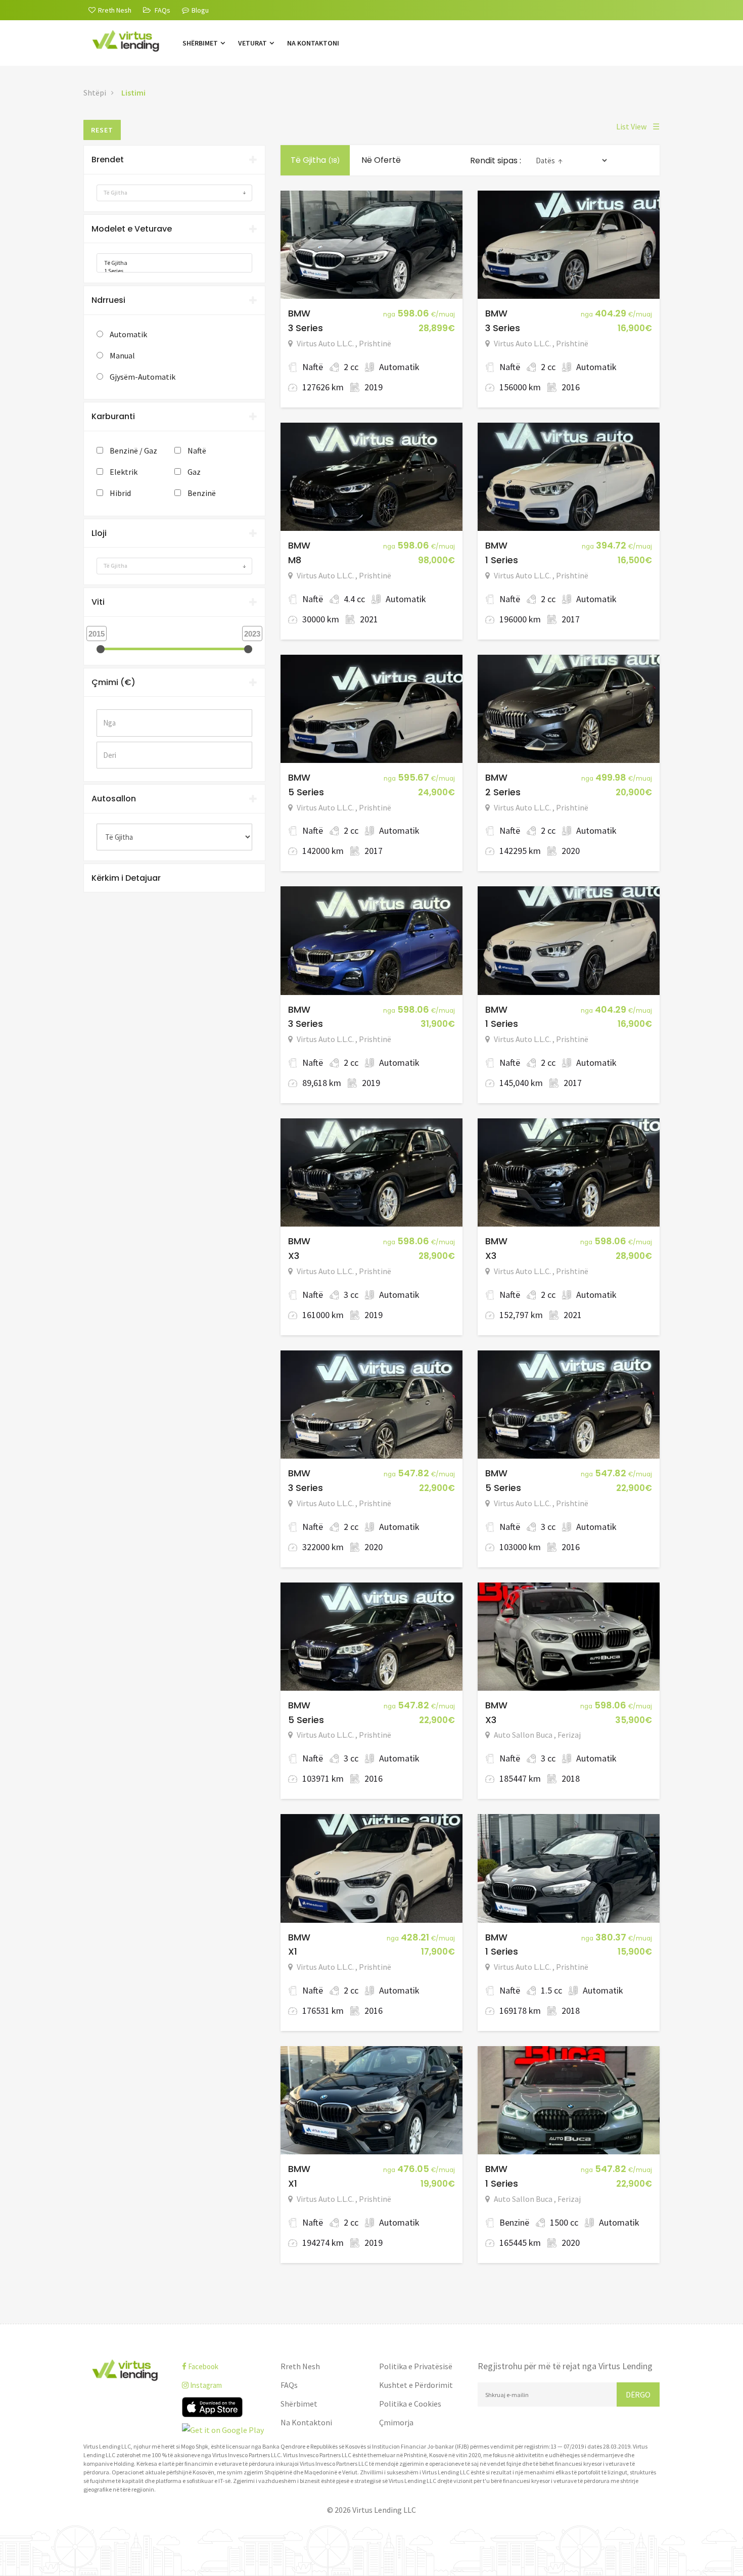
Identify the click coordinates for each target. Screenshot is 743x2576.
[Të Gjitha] (171, 263)
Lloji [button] (99, 533)
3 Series (306, 328)
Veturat (253, 43)
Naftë (197, 450)
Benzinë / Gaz (133, 450)
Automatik (128, 334)
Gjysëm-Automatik (143, 377)
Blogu (200, 10)
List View (638, 126)
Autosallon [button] (114, 799)
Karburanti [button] (113, 416)
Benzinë (202, 493)
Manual (122, 355)
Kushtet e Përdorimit (416, 2385)
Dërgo (638, 2394)
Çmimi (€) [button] (113, 682)
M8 (295, 560)
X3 (294, 1256)
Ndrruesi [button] (108, 300)
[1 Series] (171, 271)
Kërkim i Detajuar (126, 878)
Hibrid (120, 493)
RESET (102, 130)
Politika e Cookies (410, 2404)
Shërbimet (201, 43)
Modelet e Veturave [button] (132, 229)
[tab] (174, 160)
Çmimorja (396, 2422)
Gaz (194, 472)
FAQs (289, 2385)
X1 (293, 1951)
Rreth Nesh (300, 2366)
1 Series (502, 560)
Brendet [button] (108, 160)
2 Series (503, 792)
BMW (299, 313)
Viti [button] (98, 602)
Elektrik (124, 472)
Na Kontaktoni (313, 43)
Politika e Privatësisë (416, 2366)
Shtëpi (95, 93)
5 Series (306, 792)
